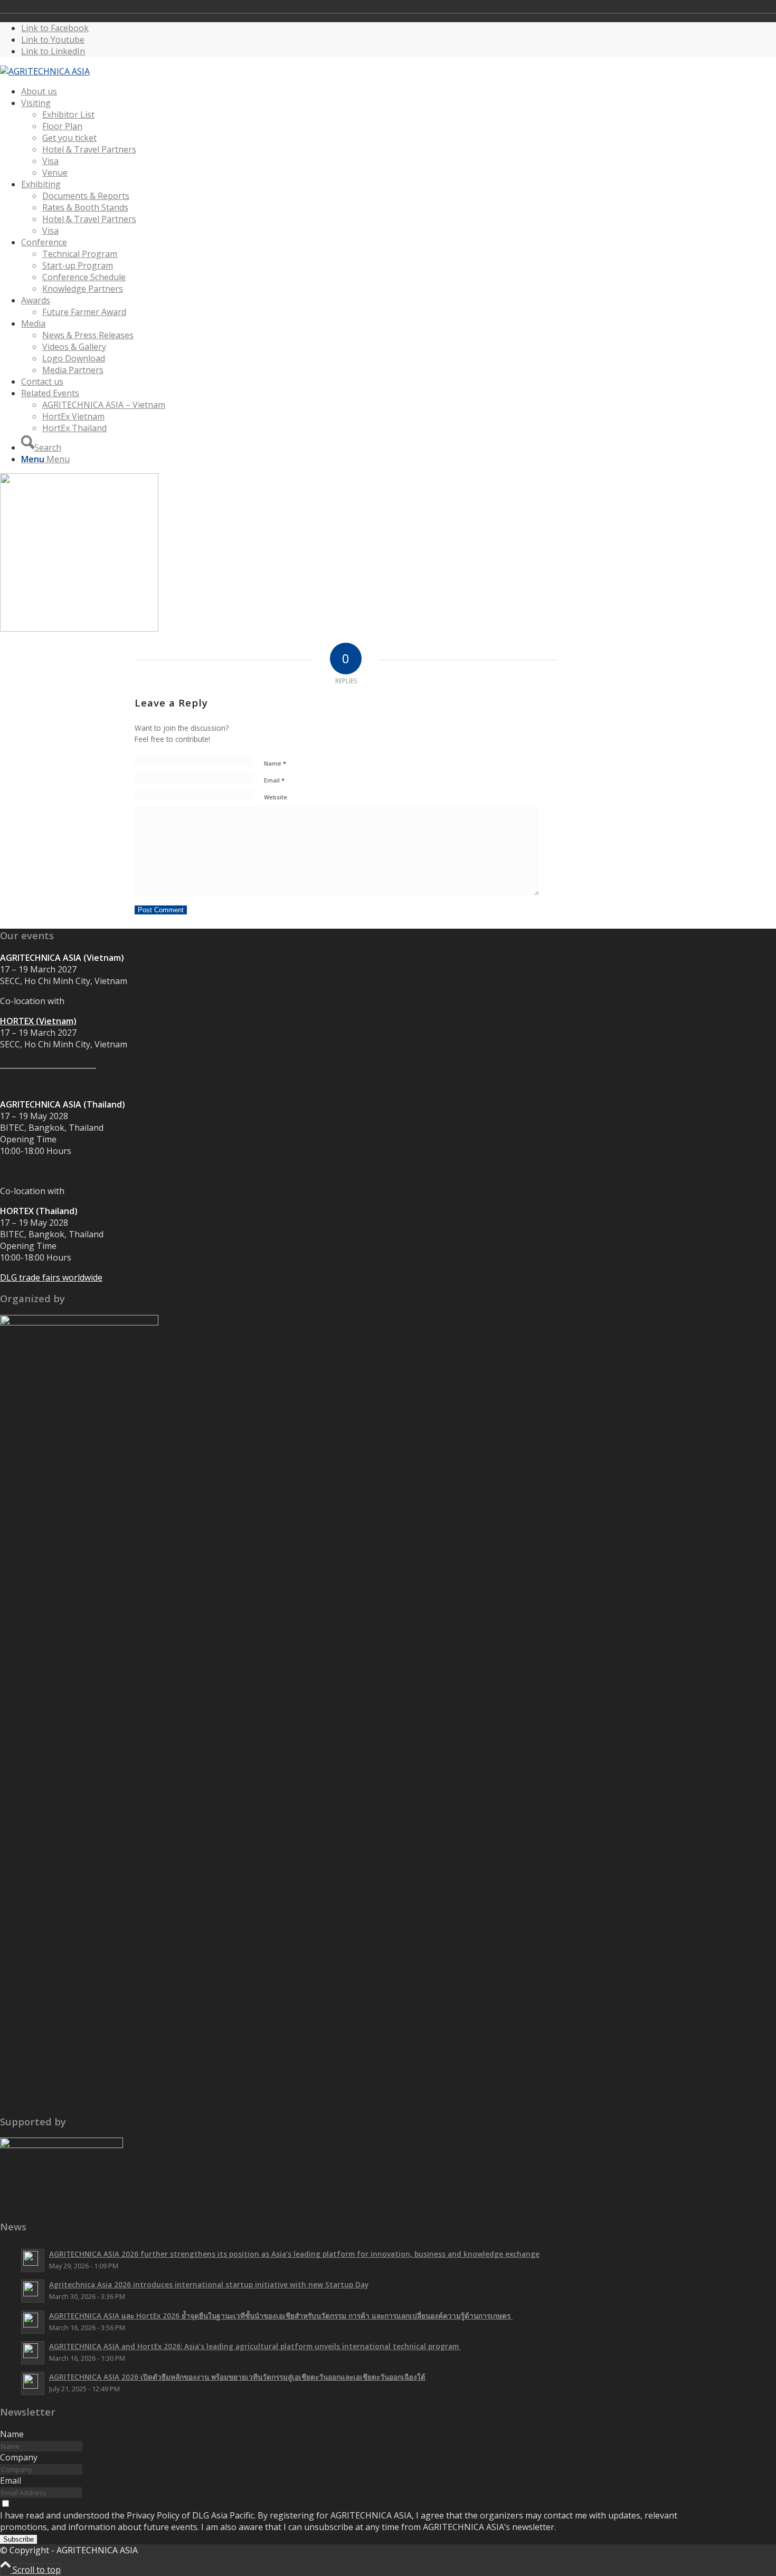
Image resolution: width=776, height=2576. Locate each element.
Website (276, 797)
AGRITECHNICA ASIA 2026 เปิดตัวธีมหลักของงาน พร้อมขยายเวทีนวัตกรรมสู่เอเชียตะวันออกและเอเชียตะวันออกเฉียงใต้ (237, 2377)
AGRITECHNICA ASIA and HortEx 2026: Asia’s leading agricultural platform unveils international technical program (255, 2346)
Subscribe (18, 2539)
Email (274, 780)
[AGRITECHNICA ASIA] (45, 71)
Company (19, 2457)
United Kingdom (620, 6)
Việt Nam (635, 6)
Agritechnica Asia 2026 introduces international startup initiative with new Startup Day (209, 2284)
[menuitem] (356, 91)
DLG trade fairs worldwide (51, 1277)
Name (275, 763)
